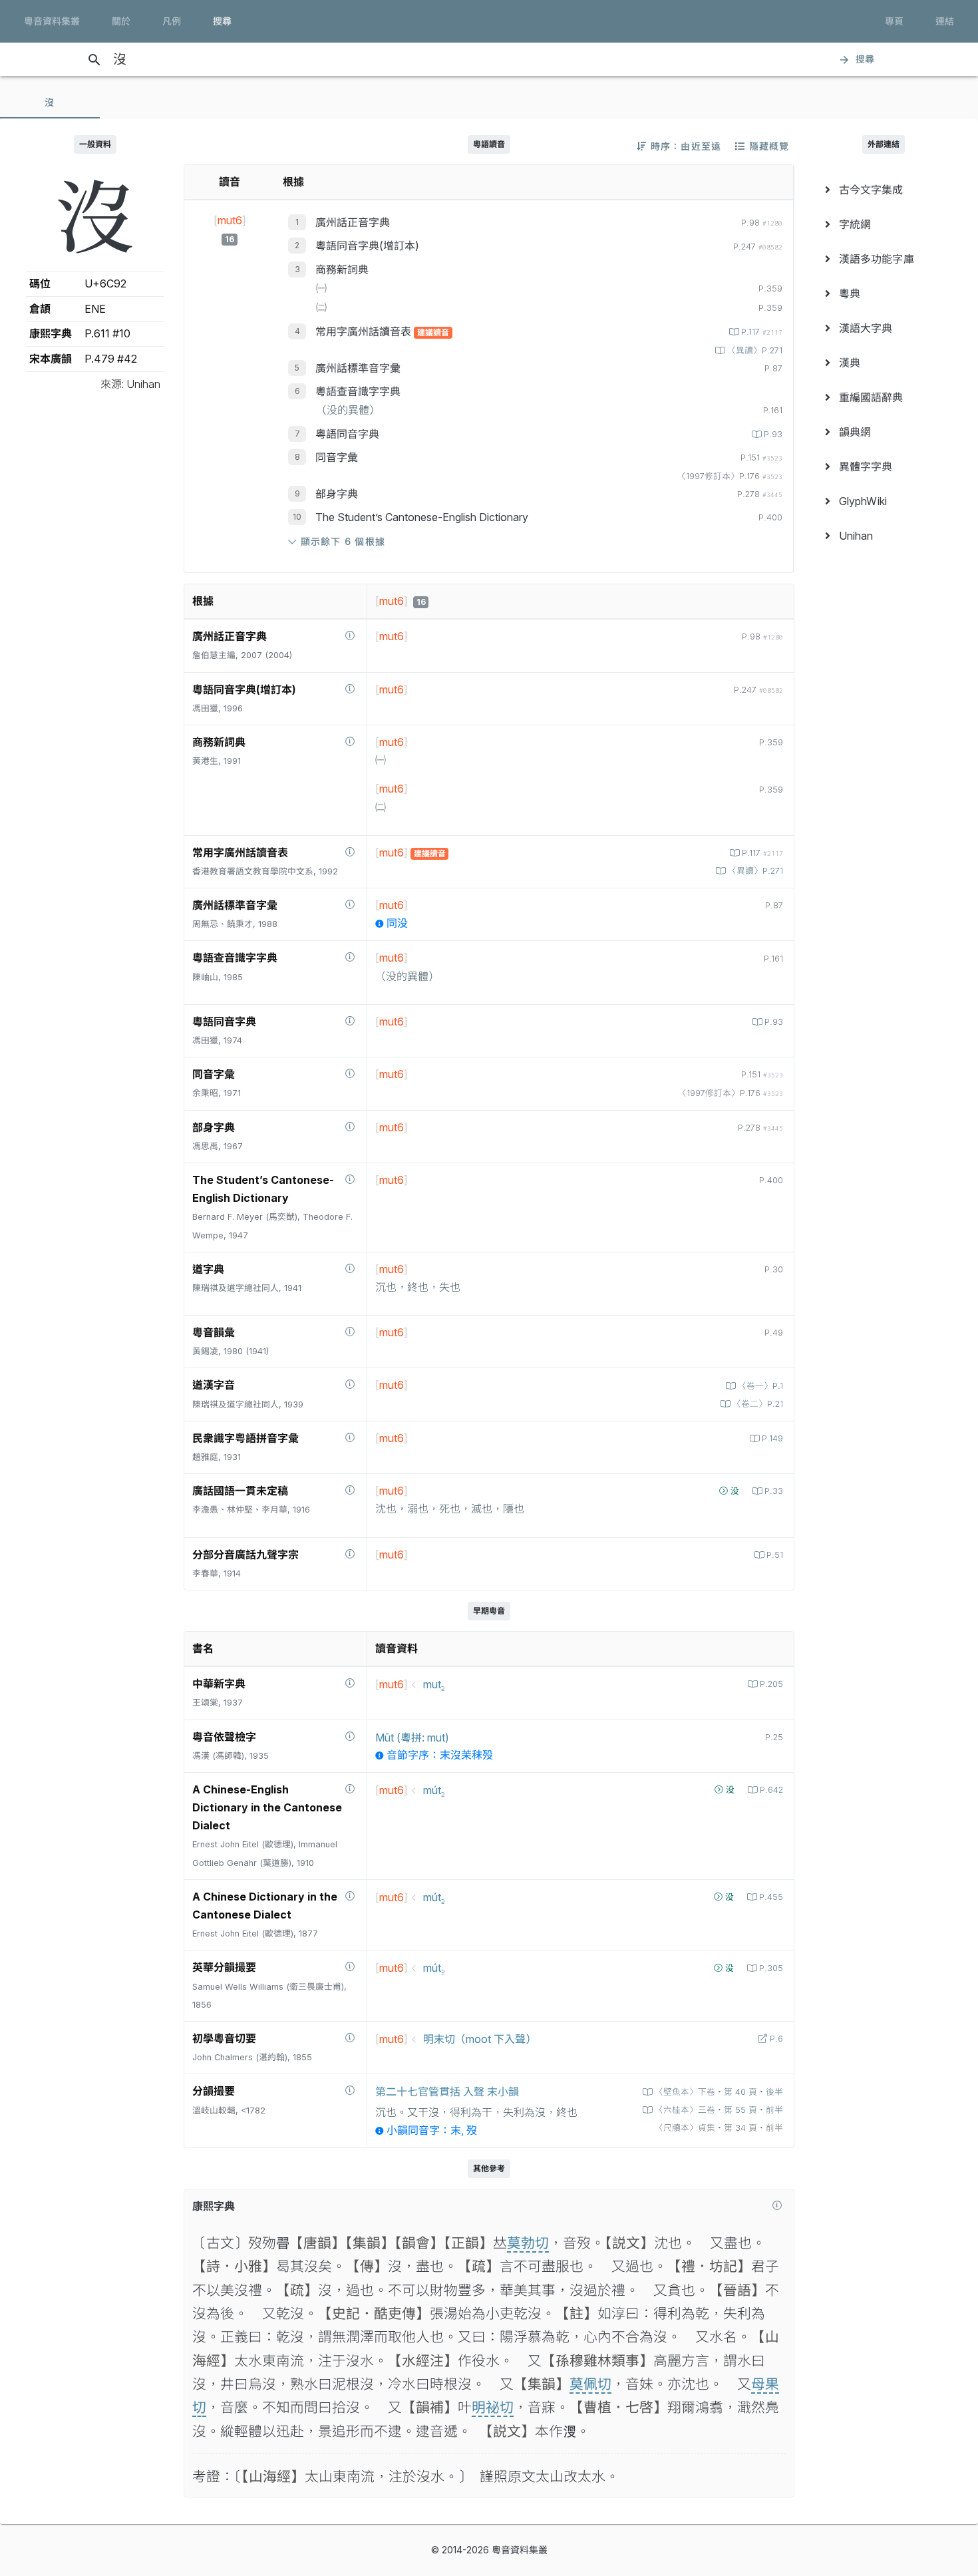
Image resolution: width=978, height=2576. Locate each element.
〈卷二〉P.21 (758, 1404)
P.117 (762, 332)
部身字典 (337, 494)
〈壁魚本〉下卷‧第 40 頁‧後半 (719, 2092)
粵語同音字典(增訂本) (367, 246)
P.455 (771, 1897)
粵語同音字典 (347, 434)
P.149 (772, 1438)
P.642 (771, 1790)
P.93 (773, 434)
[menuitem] (883, 190)
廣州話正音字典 (353, 222)
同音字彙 (337, 457)
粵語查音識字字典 (358, 391)
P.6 (776, 2039)
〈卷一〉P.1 (760, 1386)
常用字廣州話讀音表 (365, 331)
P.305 (771, 1968)
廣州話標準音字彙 (358, 368)
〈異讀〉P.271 (755, 350)
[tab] (50, 102)
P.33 (774, 1491)
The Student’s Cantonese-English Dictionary (422, 517)
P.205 (771, 1684)
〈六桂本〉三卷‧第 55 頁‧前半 (719, 2110)
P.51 (775, 1555)
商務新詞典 (342, 270)
